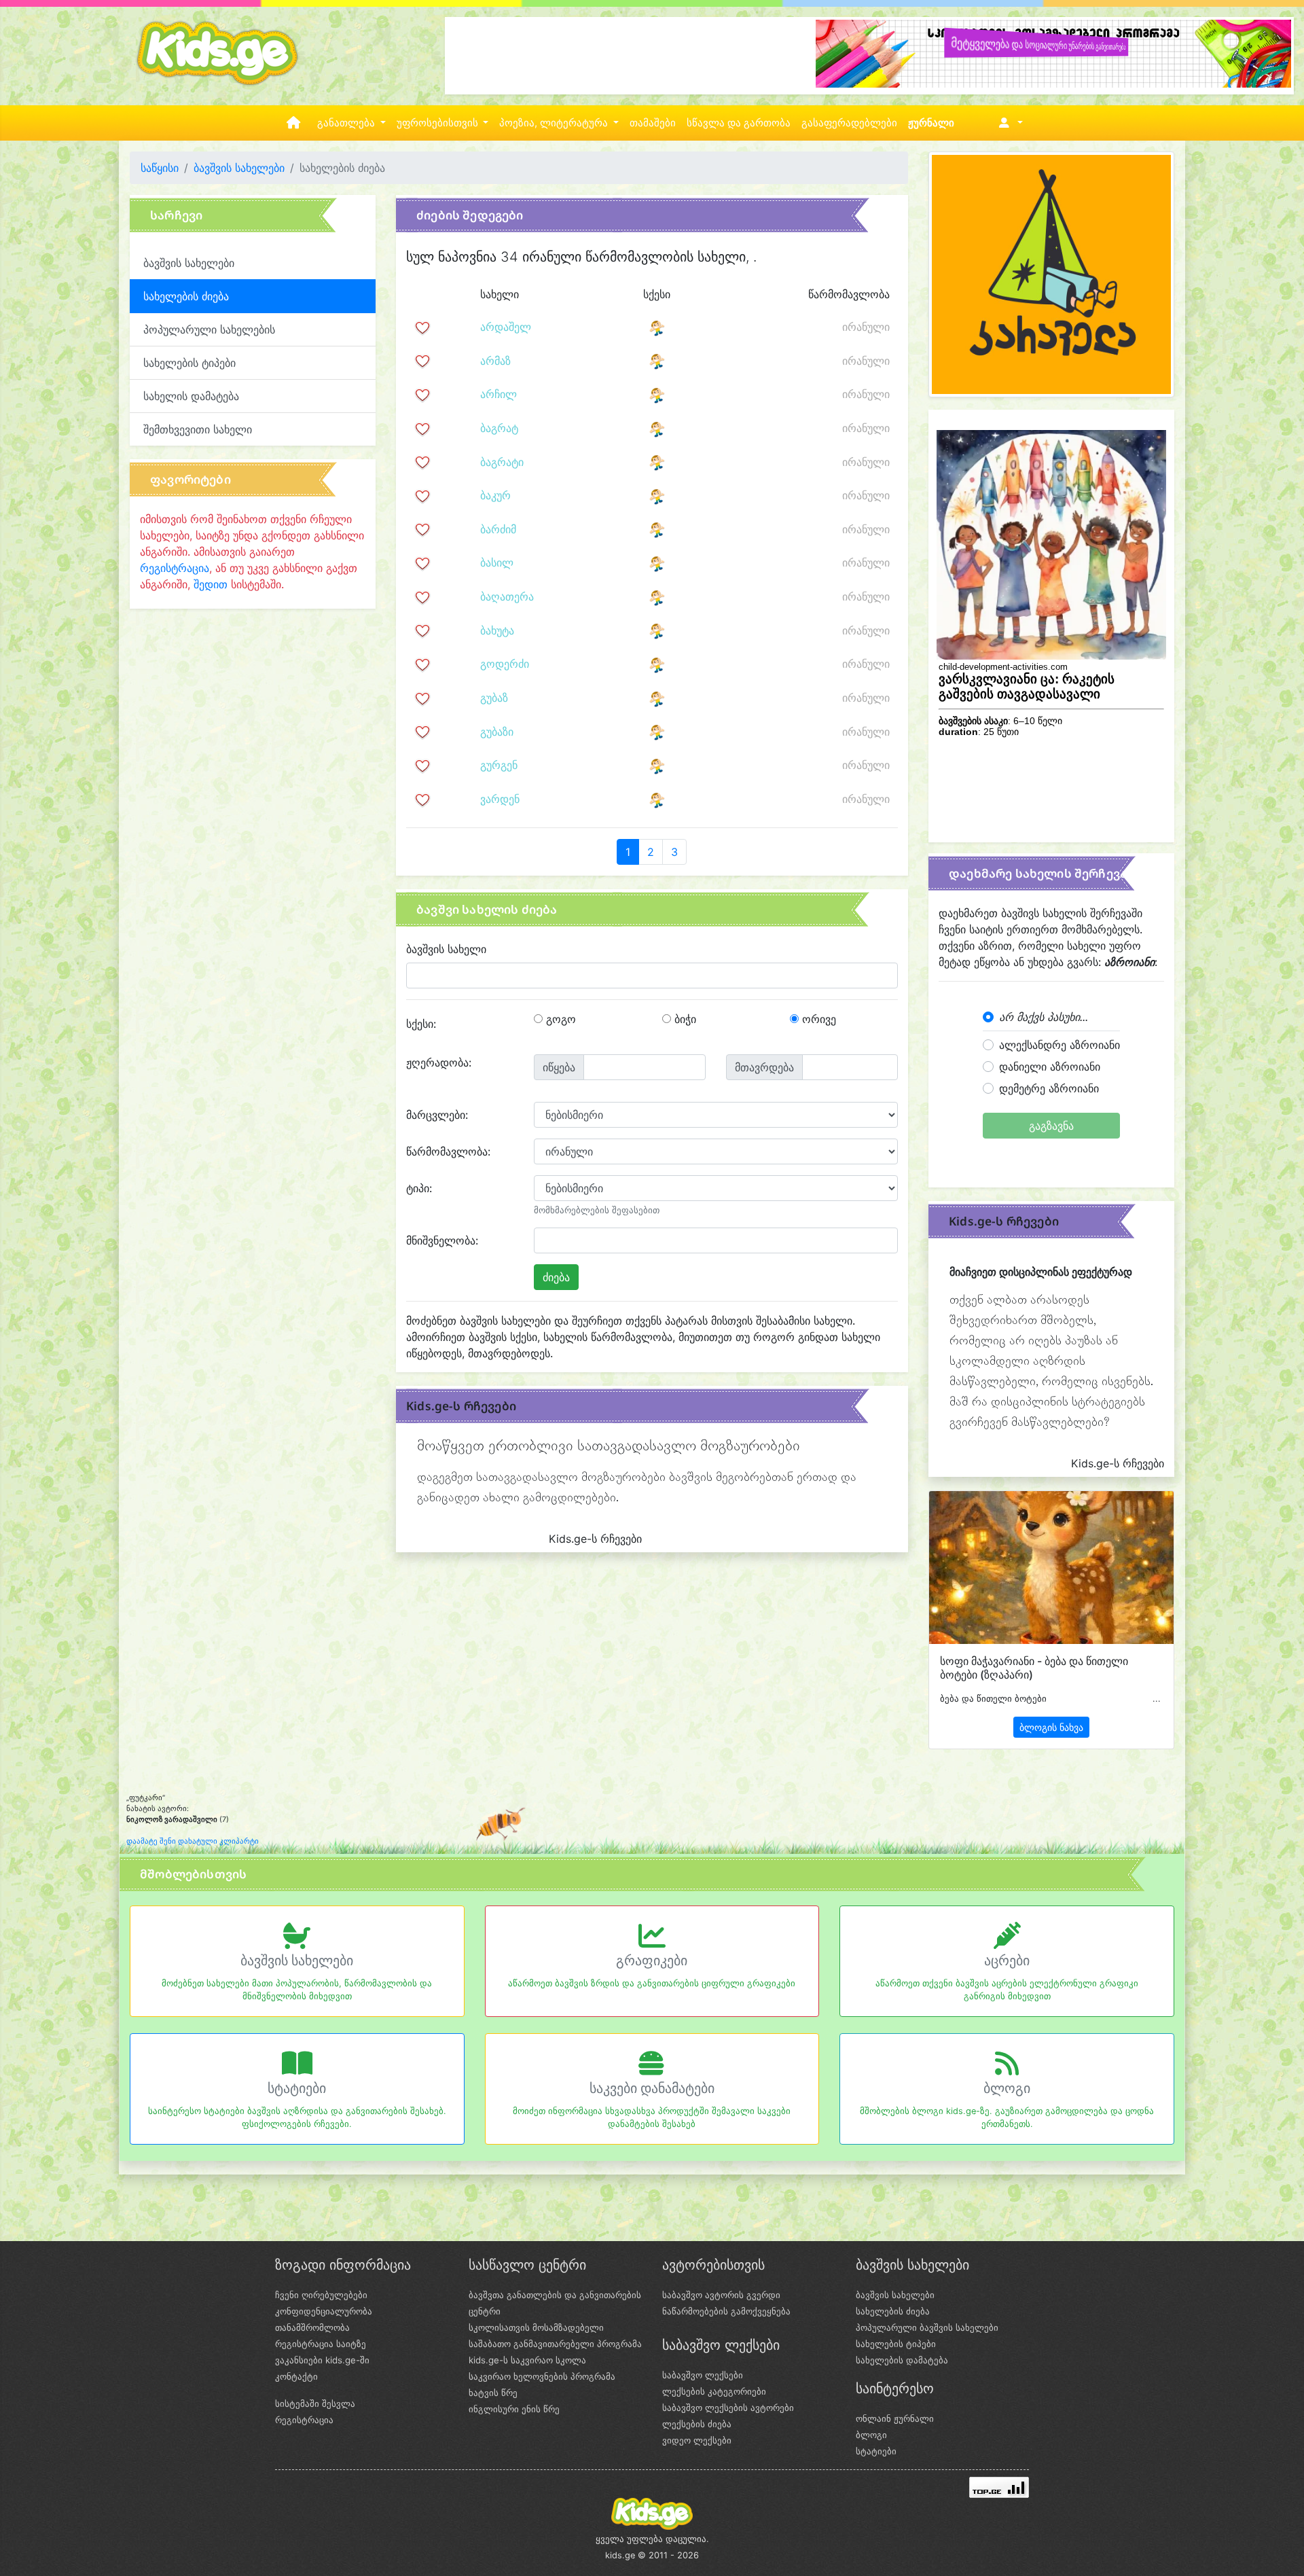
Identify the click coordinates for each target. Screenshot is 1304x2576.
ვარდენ (500, 799)
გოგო (559, 1019)
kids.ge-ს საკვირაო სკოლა (527, 2360)
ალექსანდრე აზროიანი (1059, 1045)
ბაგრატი (502, 462)
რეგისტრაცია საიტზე (321, 2344)
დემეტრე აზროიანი (1049, 1088)
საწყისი (160, 168)
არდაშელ (506, 327)
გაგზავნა (1051, 1126)
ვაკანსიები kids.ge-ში (322, 2360)
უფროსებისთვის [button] (439, 123)
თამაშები (653, 123)
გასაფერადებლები (849, 123)
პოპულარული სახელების (209, 329)
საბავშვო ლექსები (703, 2375)
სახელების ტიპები (189, 363)
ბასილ (497, 562)
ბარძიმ (498, 529)
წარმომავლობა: (448, 1151)
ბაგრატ (499, 428)
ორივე (817, 1019)
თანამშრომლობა (312, 2327)
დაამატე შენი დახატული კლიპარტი (193, 1841)
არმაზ (495, 361)
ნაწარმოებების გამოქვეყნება (726, 2311)
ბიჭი (684, 1019)
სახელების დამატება (902, 2360)
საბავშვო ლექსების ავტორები (728, 2408)
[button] (1008, 123)
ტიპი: (419, 1188)
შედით (211, 584)
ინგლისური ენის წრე (514, 2409)
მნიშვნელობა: (442, 1240)
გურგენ (499, 765)
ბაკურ (495, 495)
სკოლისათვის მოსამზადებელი (536, 2327)
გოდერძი (505, 664)
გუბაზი (497, 732)
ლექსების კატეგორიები (714, 2391)
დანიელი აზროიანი (1050, 1067)
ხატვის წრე (493, 2393)
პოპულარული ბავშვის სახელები (927, 2327)
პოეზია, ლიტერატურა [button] (555, 123)
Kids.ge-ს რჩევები (461, 1406)
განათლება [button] (347, 123)
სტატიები (297, 2088)
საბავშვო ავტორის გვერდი (721, 2295)
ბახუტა (497, 630)
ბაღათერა (507, 596)
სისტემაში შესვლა (315, 2403)
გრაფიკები (652, 1961)
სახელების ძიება (893, 2311)
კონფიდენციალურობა (324, 2311)
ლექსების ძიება (697, 2424)
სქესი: (421, 1024)
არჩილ (499, 394)
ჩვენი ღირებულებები (321, 2295)
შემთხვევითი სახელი (198, 429)
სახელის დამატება (191, 396)
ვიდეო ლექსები (697, 2440)
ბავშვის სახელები (239, 168)
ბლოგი (1007, 2088)
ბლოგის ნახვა (1051, 1727)
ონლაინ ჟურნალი (895, 2418)
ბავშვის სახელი (446, 949)
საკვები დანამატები (652, 2088)
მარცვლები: (437, 1115)
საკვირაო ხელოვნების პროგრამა (542, 2376)
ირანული (866, 327)
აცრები (1007, 1961)
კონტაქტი (296, 2376)
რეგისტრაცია (175, 568)
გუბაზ (494, 698)
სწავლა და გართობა (739, 123)
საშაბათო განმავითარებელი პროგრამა (555, 2344)
